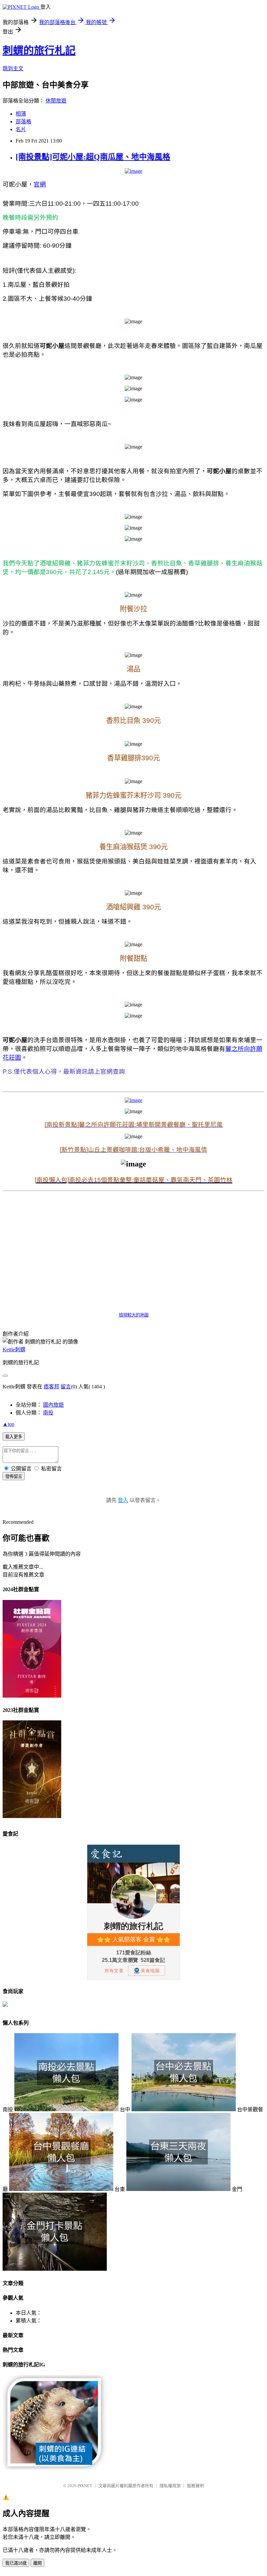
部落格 (23, 122)
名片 (21, 129)
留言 (66, 1387)
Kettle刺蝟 (14, 1350)
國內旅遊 (53, 1405)
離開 (37, 2563)
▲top (8, 1424)
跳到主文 (13, 69)
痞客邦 (51, 1387)
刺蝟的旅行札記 (39, 50)
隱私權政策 (170, 2486)
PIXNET (85, 2486)
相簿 (21, 114)
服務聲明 (195, 2486)
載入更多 (14, 1437)
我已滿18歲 (16, 2563)
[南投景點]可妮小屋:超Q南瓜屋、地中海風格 (93, 157)
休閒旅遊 (56, 101)
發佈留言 (14, 1476)
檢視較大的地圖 (134, 1315)
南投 (48, 1413)
